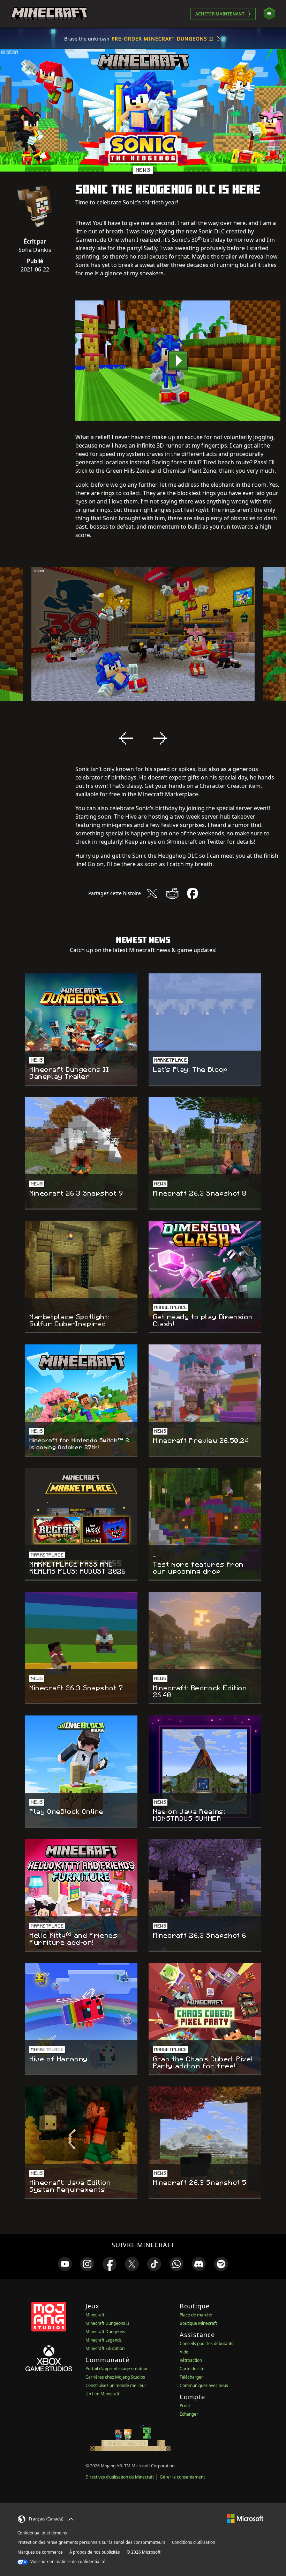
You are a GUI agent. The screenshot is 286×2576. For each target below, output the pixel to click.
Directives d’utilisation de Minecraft (120, 2477)
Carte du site (192, 2369)
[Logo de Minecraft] (49, 14)
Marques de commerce (40, 2552)
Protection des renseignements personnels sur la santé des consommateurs (91, 2542)
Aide (184, 2352)
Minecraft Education (105, 2348)
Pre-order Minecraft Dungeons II (163, 39)
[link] (65, 2264)
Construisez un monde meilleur (116, 2385)
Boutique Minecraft (198, 2323)
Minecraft (95, 2315)
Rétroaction (191, 2360)
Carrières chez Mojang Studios (115, 2377)
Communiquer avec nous (204, 2385)
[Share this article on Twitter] (152, 893)
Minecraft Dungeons (105, 2332)
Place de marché (196, 2315)
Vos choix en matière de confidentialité (67, 2562)
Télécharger (191, 2377)
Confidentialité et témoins (42, 2533)
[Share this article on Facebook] (193, 893)
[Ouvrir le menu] (269, 14)
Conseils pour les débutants (206, 2343)
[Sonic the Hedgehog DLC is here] (178, 361)
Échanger (189, 2414)
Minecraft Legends (104, 2340)
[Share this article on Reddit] (172, 893)
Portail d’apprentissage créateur (117, 2369)
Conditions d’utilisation (194, 2542)
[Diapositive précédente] (126, 738)
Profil (185, 2406)
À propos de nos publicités (95, 2552)
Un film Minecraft (102, 2394)
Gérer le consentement (182, 2477)
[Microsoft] (245, 2518)
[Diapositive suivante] (160, 738)
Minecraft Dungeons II (107, 2323)
